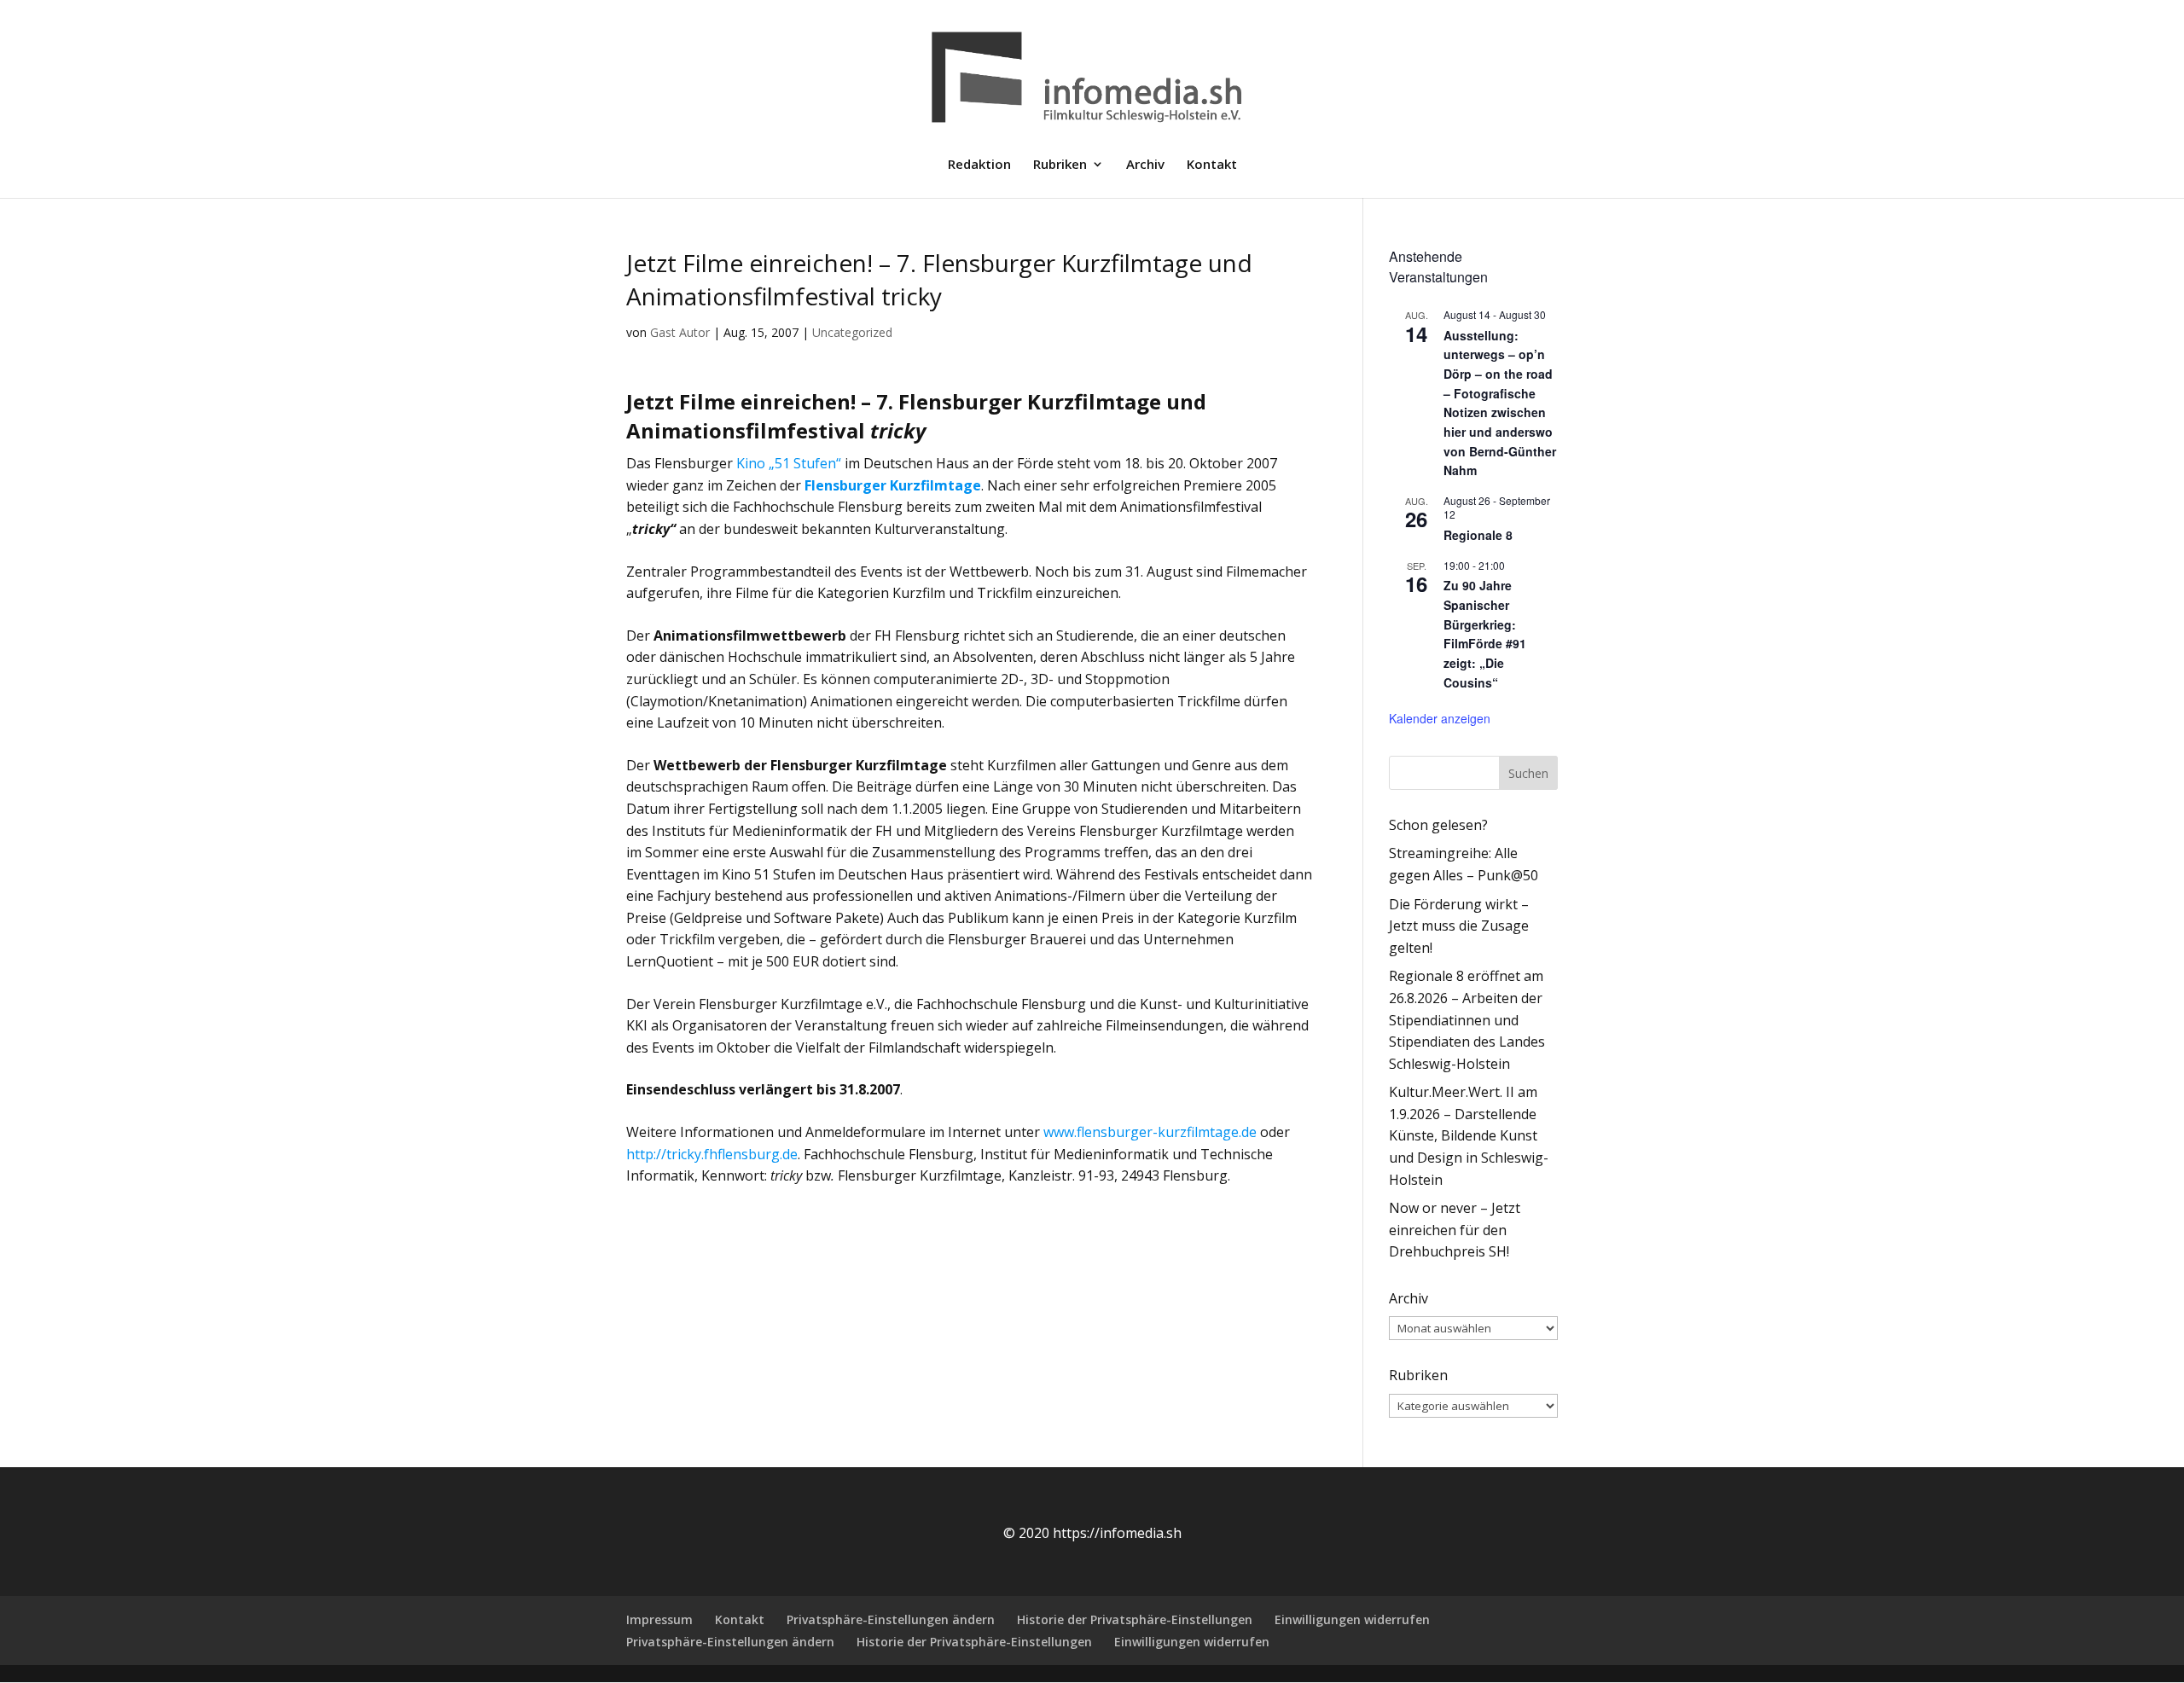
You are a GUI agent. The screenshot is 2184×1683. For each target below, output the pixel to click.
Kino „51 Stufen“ (789, 463)
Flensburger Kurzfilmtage (893, 485)
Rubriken (1060, 165)
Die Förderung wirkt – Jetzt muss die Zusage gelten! (1459, 926)
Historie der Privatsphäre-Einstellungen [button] (1135, 1619)
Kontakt (1212, 165)
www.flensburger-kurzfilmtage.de (1150, 1132)
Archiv (1145, 165)
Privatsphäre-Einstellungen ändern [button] (891, 1619)
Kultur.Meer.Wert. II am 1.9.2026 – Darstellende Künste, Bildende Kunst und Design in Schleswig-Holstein (1469, 1135)
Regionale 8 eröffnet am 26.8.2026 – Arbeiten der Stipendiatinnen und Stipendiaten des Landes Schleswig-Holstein (1467, 1019)
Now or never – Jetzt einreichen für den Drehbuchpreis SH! (1455, 1230)
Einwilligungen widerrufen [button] (1352, 1619)
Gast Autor (680, 332)
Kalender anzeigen (1440, 718)
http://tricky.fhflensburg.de (712, 1154)
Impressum (659, 1619)
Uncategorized (852, 332)
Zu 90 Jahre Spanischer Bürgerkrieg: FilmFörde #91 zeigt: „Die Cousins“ (1485, 633)
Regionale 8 (1478, 535)
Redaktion (979, 165)
